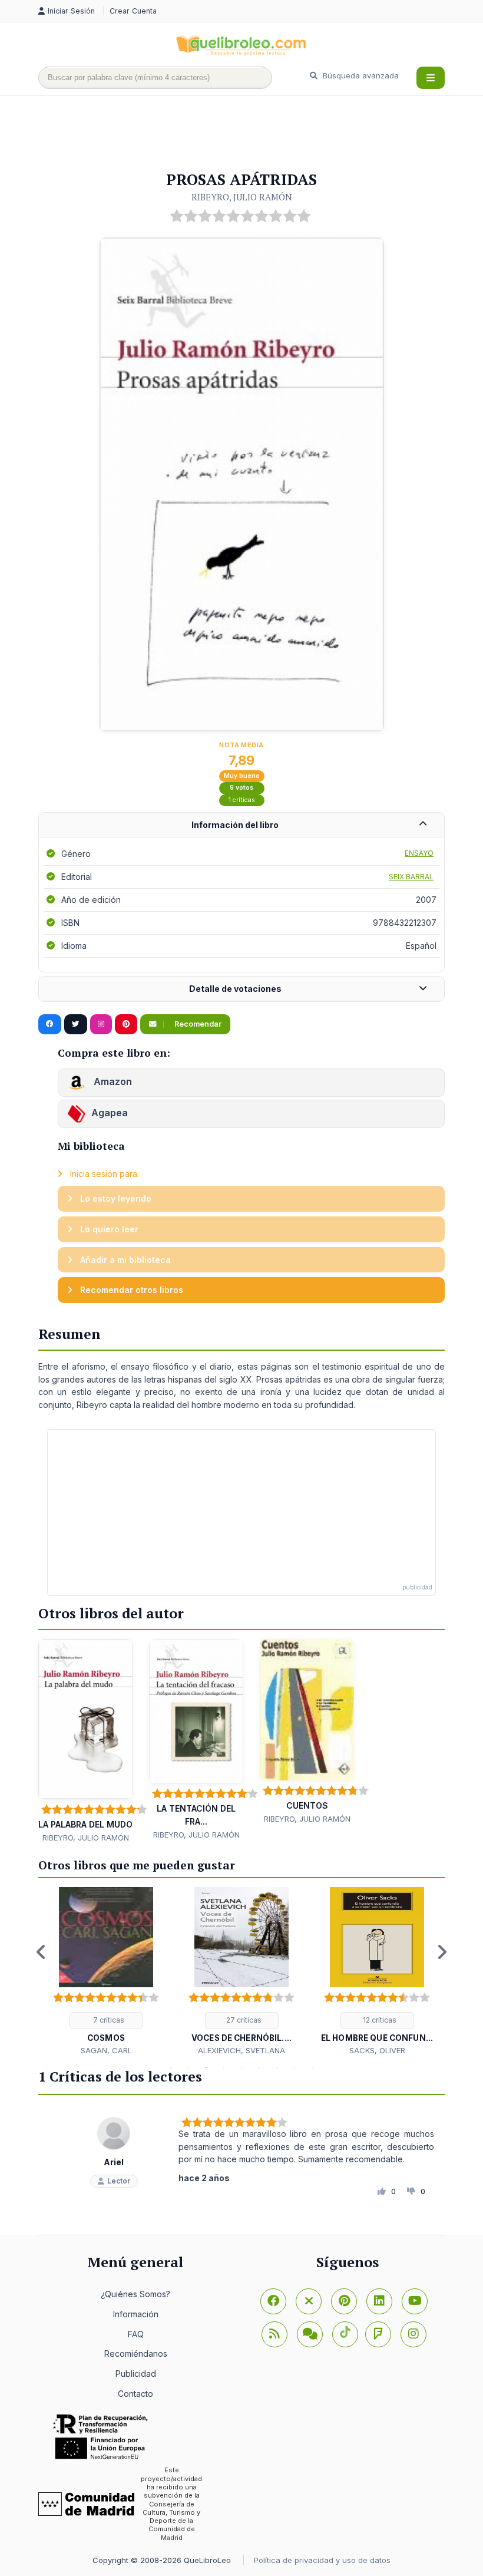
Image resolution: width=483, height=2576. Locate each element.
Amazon (112, 1081)
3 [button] (206, 2067)
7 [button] (277, 2067)
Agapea (110, 1113)
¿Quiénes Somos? (135, 2294)
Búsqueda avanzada (360, 75)
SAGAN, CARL (106, 2050)
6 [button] (259, 2067)
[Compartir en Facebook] (50, 1024)
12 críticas (379, 2020)
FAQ (136, 2334)
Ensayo (419, 853)
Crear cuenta (133, 11)
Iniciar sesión (72, 11)
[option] (106, 1972)
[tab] (241, 825)
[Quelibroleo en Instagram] (101, 1024)
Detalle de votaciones (235, 989)
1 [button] (171, 2067)
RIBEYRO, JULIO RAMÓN (242, 197)
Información (136, 2314)
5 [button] (241, 2067)
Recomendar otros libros (130, 1290)
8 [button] (295, 2067)
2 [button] (188, 2067)
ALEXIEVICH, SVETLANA (241, 2050)
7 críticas (108, 2020)
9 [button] (312, 2067)
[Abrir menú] (431, 78)
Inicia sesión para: (103, 1174)
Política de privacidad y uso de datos (322, 2560)
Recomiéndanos (136, 2354)
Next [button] (442, 1952)
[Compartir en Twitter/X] (76, 1024)
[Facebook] (273, 2301)
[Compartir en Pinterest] (126, 1024)
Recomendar (197, 1024)
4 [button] (224, 2067)
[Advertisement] (253, 134)
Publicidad (136, 2374)
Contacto (135, 2394)
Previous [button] (41, 1952)
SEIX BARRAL (411, 877)
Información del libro (235, 825)
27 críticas (243, 2020)
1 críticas (242, 800)
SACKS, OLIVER (377, 2050)
